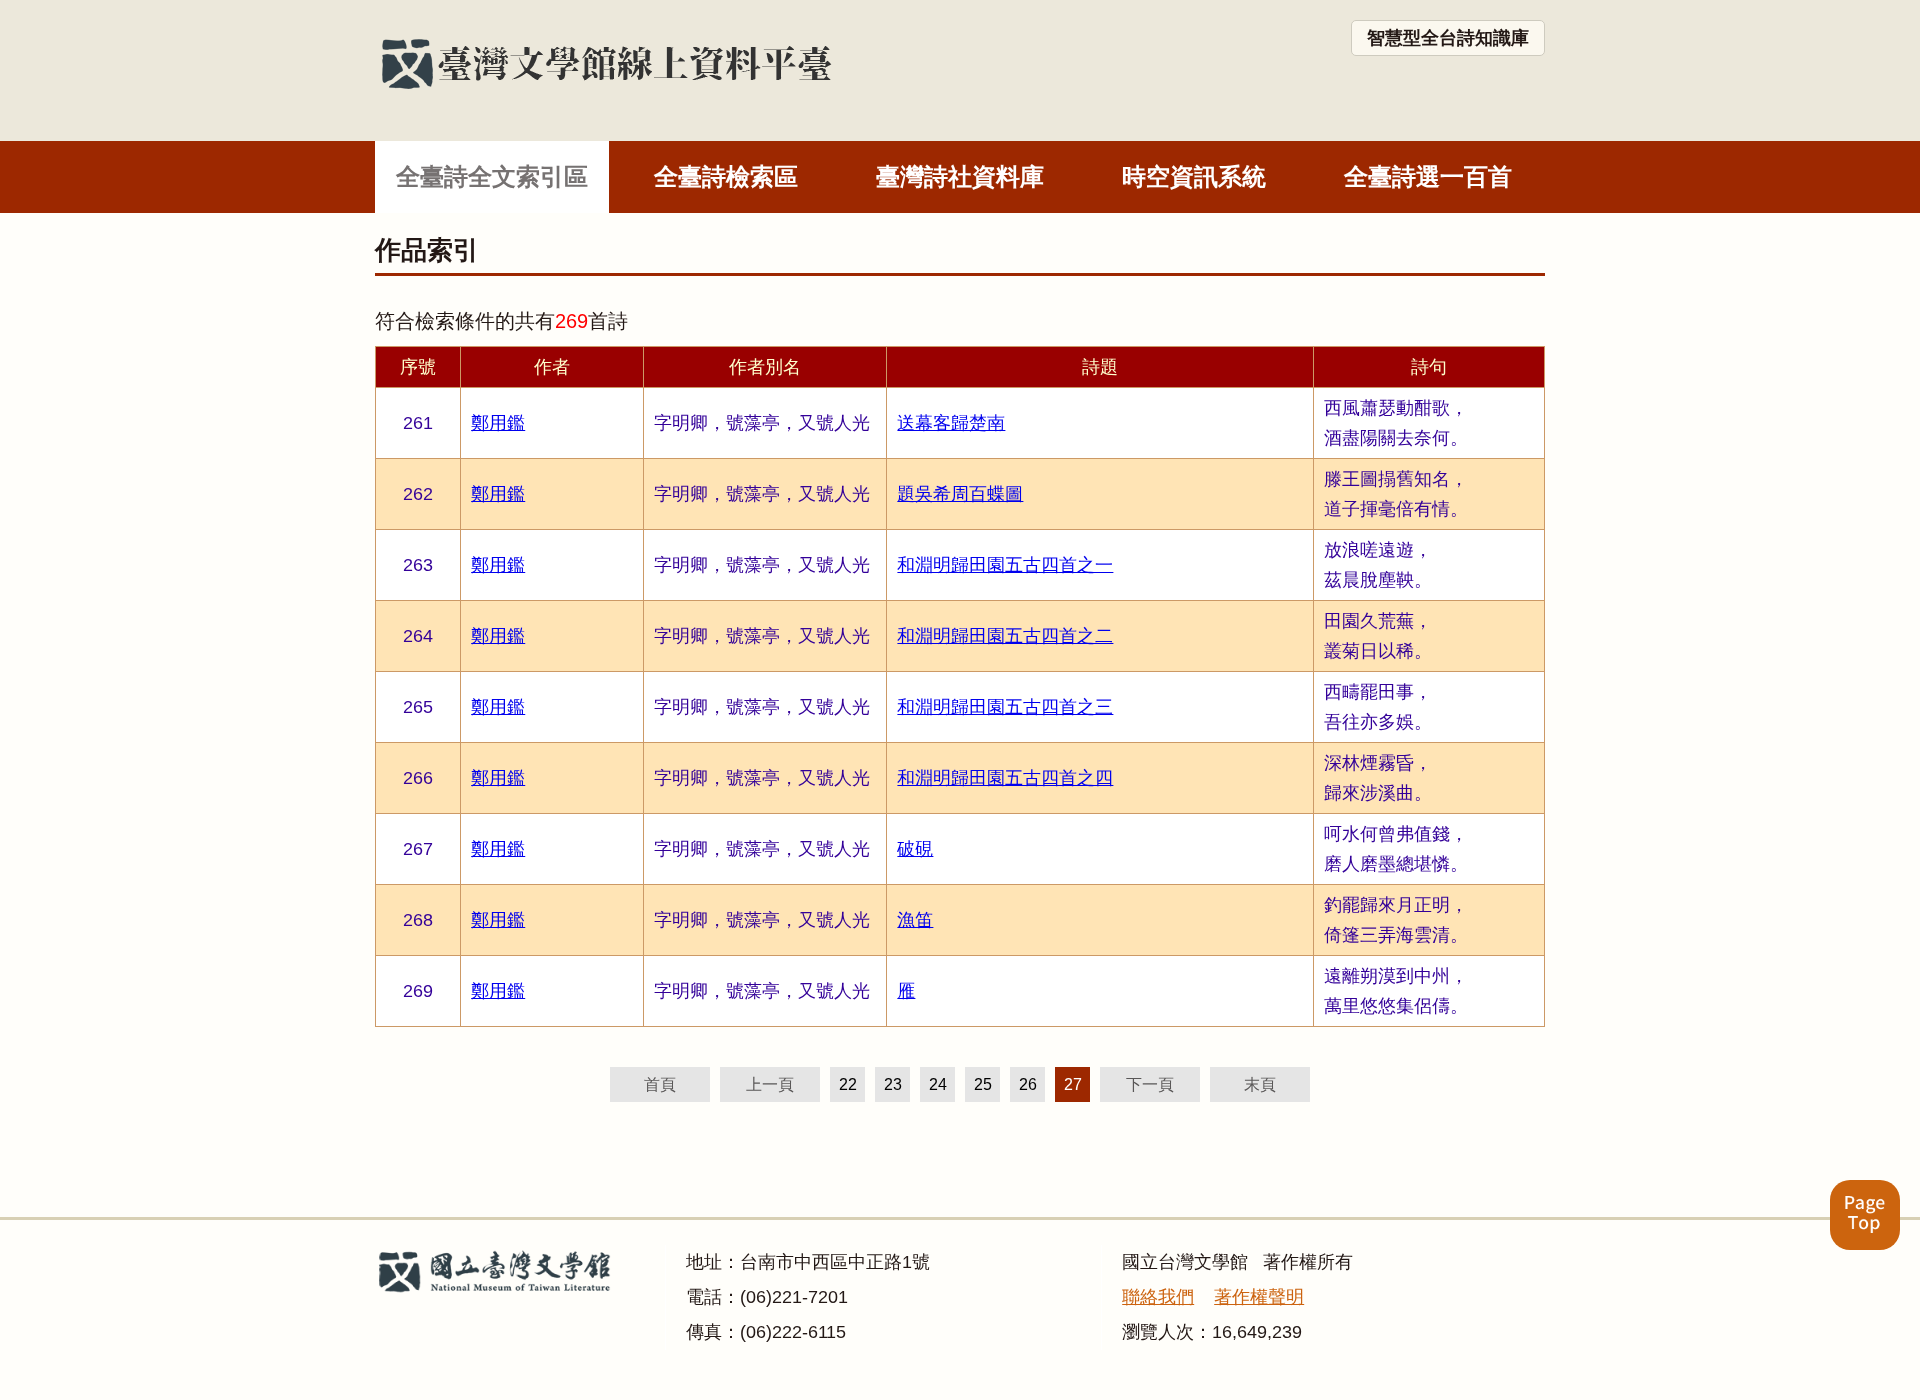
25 (983, 1084)
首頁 (660, 1084)
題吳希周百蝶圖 (960, 494)
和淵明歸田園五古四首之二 (1005, 636)
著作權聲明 (1259, 1297)
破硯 (915, 849)
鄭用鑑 (498, 423)
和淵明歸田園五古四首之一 (1005, 565)
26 (1028, 1084)
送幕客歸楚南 (951, 423)
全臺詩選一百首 (1428, 176)
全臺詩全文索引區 (492, 176)
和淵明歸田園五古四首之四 (1005, 778)
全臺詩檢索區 (726, 176)
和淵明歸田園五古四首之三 (1005, 707)
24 (938, 1084)
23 (893, 1084)
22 (848, 1084)
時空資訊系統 (1194, 176)
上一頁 (770, 1084)
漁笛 (915, 920)
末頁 (1260, 1084)
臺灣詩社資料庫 (960, 176)
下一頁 (1150, 1084)
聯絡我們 (1158, 1297)
